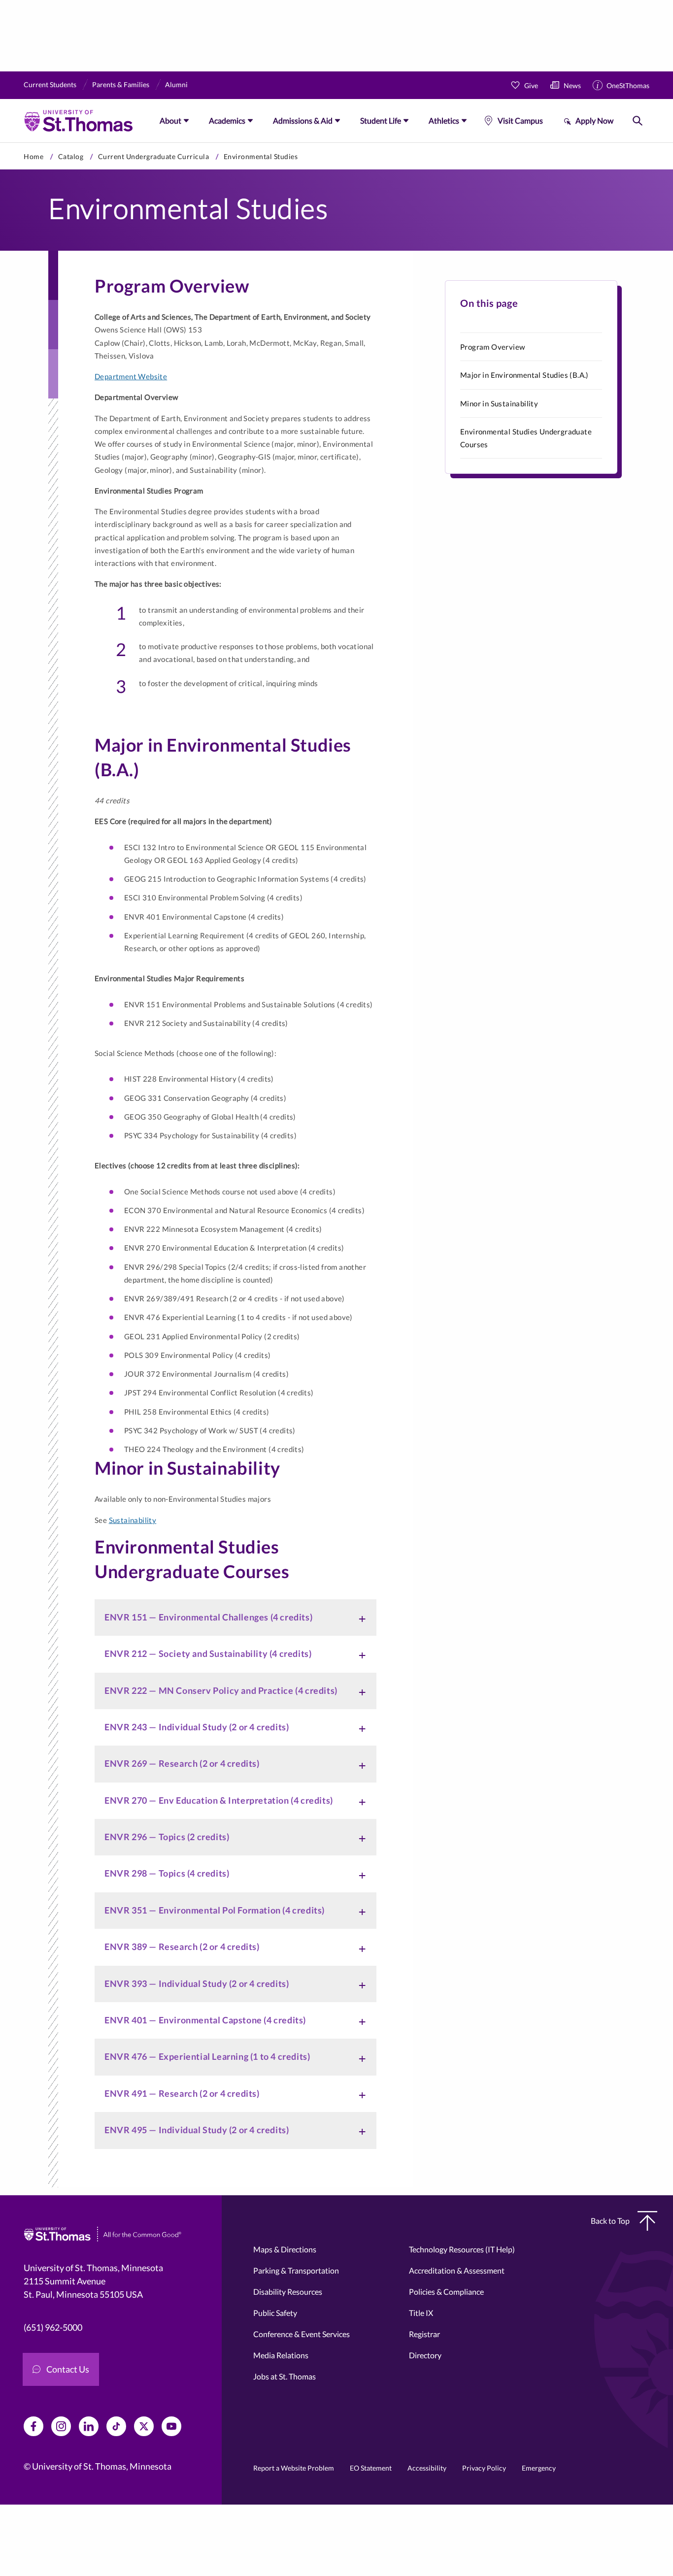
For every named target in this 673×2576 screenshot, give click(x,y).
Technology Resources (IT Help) (462, 2249)
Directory (425, 2355)
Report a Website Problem (294, 2468)
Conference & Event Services (302, 2334)
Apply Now (594, 120)
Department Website (131, 376)
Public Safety (275, 2313)
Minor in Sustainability (499, 403)
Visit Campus (520, 120)
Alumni (176, 84)
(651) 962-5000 (53, 2327)
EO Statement (371, 2468)
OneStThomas (628, 85)
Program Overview (492, 347)
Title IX (421, 2313)
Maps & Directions (285, 2249)
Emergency (539, 2468)
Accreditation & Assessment (457, 2270)
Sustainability (133, 1520)
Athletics (444, 120)
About (170, 120)
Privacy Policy (484, 2468)
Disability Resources (288, 2292)
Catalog (71, 156)
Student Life (381, 120)
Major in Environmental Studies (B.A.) (524, 375)
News (572, 85)
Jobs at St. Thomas (285, 2376)
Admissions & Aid (303, 120)
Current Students (50, 84)
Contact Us (68, 2369)
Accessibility (427, 2468)
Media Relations (281, 2355)
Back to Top (610, 2221)
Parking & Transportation (296, 2270)
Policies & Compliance (446, 2292)
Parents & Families (121, 84)
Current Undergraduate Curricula (154, 156)
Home (34, 156)
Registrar (424, 2334)
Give (531, 85)
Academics (227, 120)
